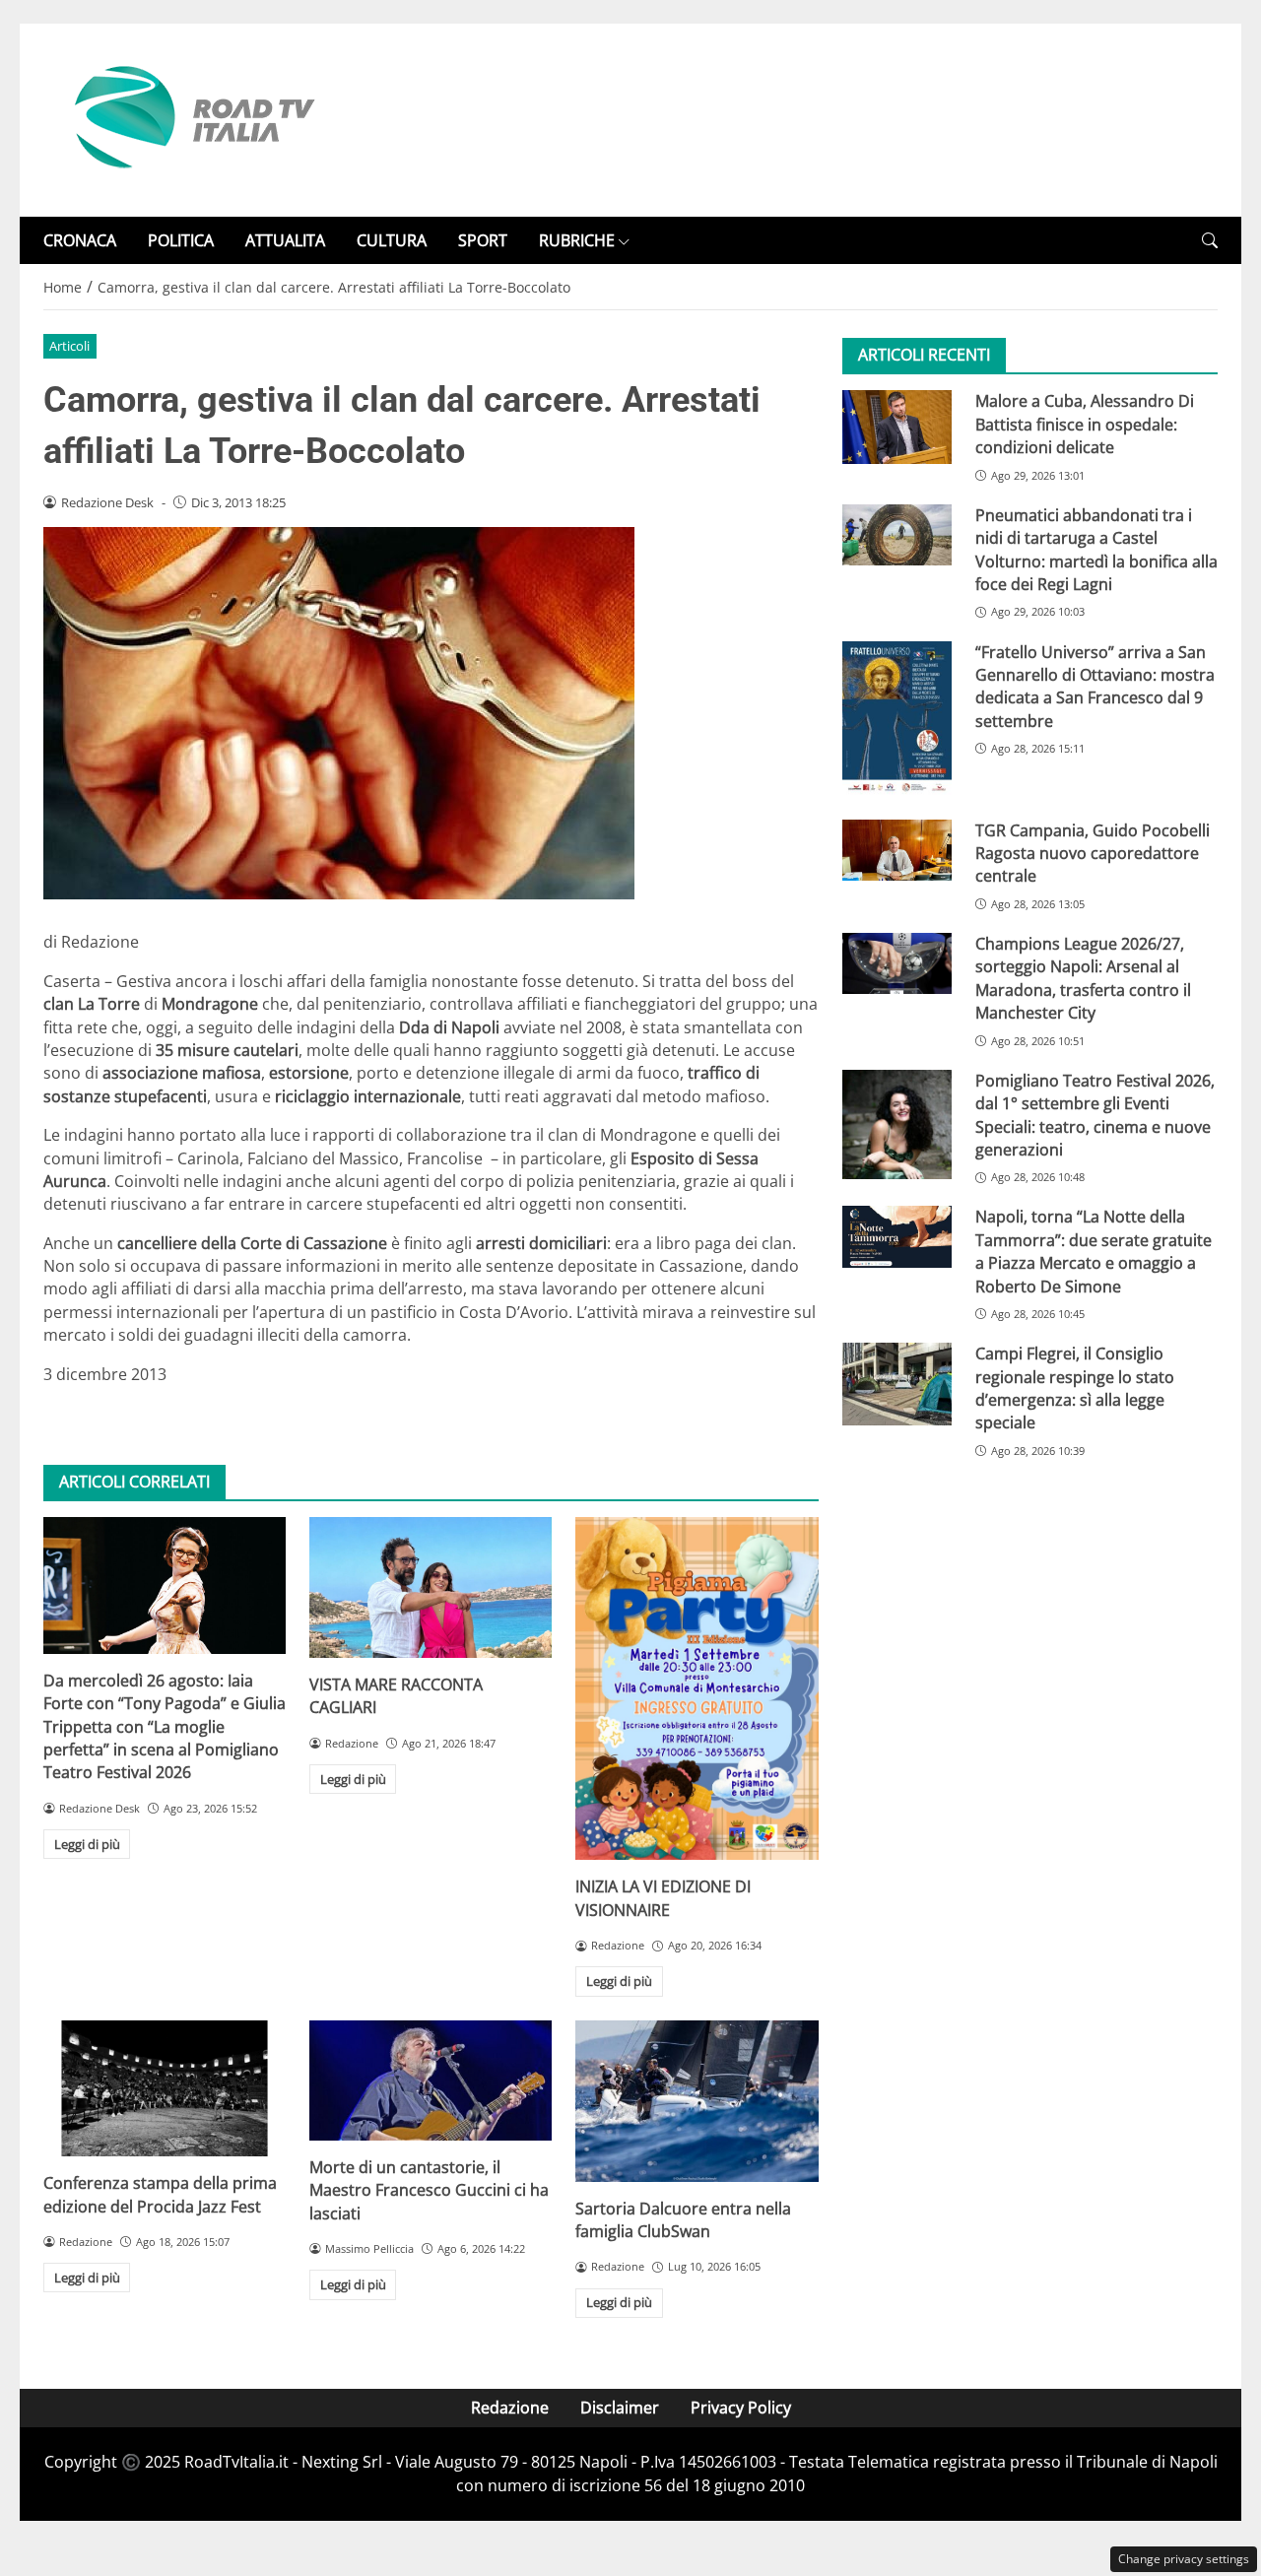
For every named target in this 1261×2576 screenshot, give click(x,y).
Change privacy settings (1184, 2559)
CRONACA (80, 240)
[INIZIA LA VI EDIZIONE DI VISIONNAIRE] (697, 1688)
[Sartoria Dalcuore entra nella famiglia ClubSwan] (697, 2101)
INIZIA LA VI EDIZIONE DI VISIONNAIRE (663, 1898)
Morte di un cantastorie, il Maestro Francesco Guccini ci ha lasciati (429, 2190)
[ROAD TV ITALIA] (191, 118)
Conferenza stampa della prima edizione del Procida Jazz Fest (160, 2194)
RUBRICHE (577, 240)
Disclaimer (620, 2408)
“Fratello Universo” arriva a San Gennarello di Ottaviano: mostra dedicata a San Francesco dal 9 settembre (1095, 686)
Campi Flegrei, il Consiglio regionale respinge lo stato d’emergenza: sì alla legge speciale (1075, 1388)
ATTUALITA (285, 240)
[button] (1210, 241)
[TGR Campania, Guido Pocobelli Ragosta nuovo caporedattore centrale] (897, 850)
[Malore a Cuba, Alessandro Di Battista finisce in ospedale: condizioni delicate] (897, 427)
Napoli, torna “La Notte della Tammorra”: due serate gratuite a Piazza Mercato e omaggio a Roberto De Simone (1094, 1251)
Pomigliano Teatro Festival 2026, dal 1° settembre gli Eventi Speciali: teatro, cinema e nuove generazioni (1095, 1115)
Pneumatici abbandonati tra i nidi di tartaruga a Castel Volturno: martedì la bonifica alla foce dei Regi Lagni (1096, 550)
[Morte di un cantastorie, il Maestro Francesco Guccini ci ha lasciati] (431, 2081)
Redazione (510, 2408)
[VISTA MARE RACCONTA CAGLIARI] (431, 1587)
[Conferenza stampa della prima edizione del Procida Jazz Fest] (165, 2088)
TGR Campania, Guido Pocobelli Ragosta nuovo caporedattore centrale (1093, 854)
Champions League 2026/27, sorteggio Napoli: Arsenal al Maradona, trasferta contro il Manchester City (1083, 978)
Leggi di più (87, 1844)
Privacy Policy (741, 2408)
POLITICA (181, 240)
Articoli (69, 346)
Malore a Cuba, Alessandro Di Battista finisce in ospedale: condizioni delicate (1085, 424)
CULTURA (392, 240)
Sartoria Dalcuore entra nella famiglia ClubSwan (683, 2220)
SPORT (483, 240)
